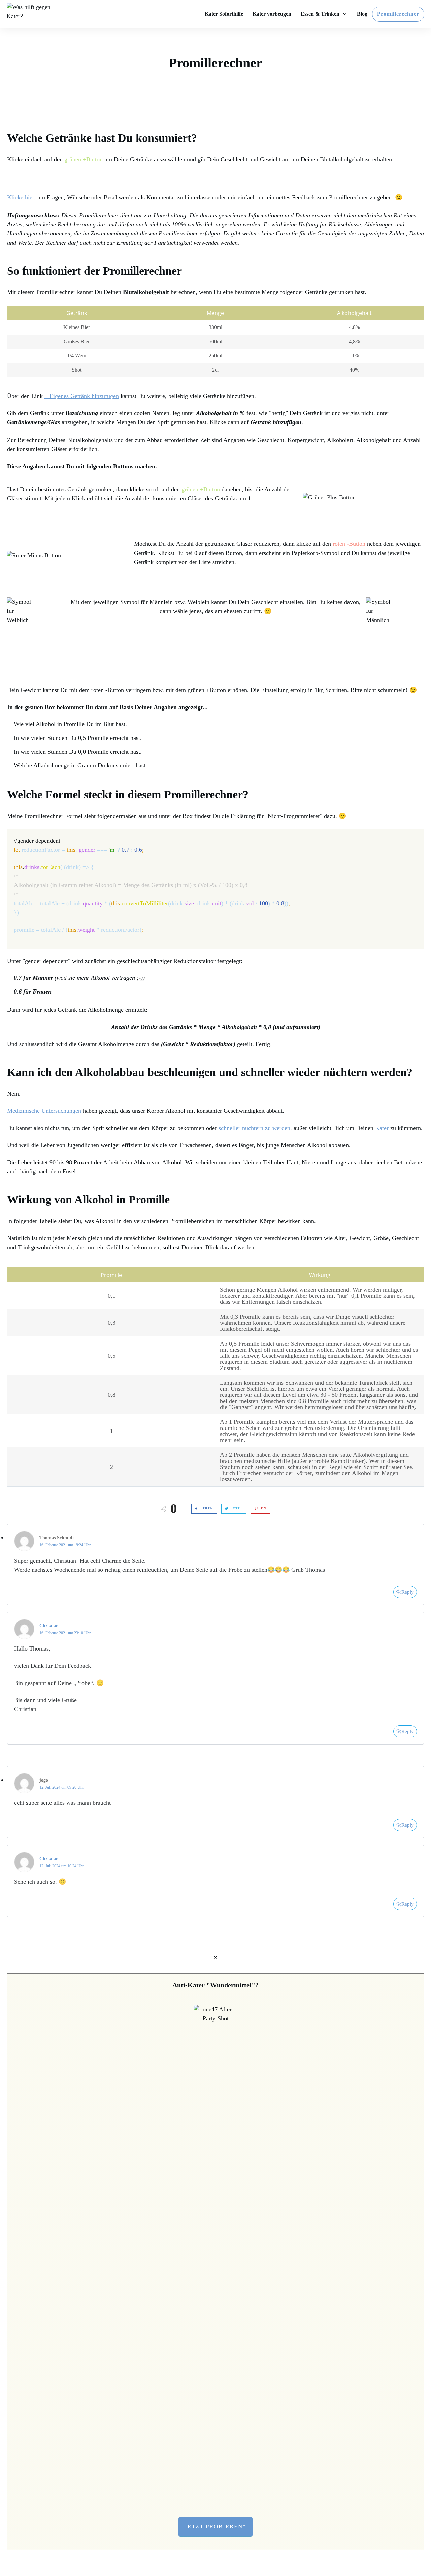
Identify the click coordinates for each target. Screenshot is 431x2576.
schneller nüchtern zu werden (254, 1128)
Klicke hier (21, 197)
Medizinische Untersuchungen (44, 1111)
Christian (49, 1626)
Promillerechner (215, 63)
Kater (382, 1128)
